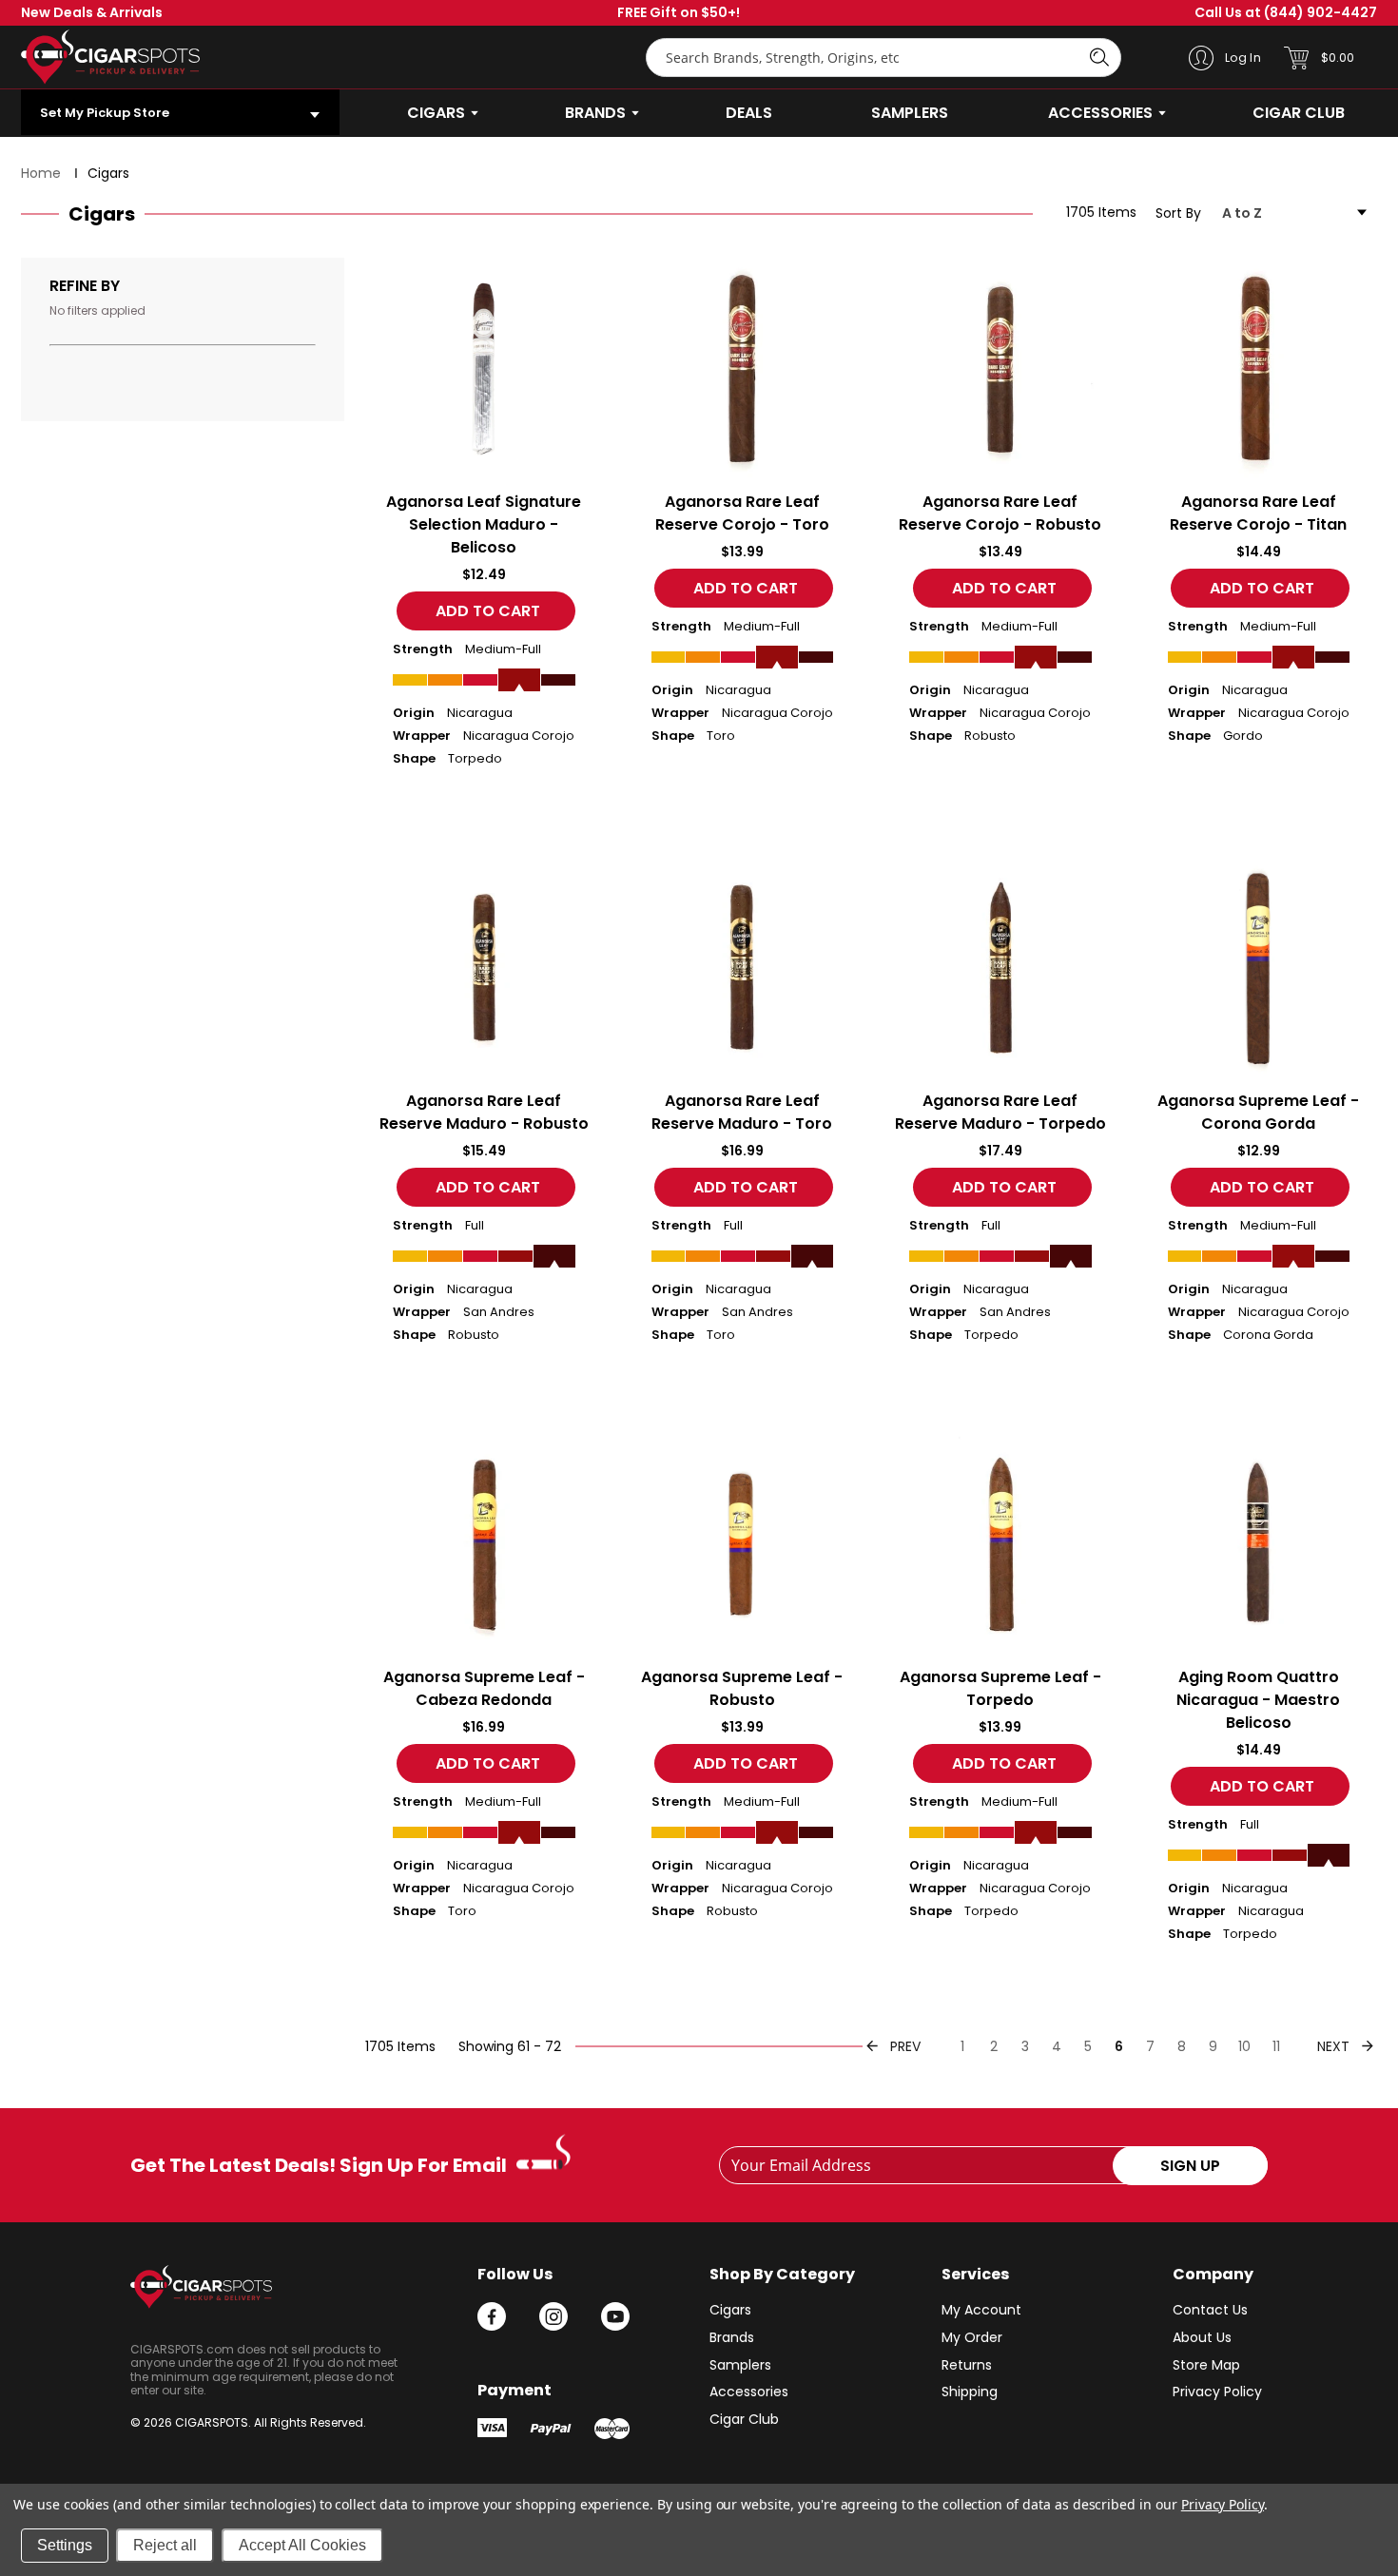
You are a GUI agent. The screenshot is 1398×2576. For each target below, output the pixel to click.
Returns (967, 2365)
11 (1276, 2046)
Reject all (165, 2545)
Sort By (1178, 213)
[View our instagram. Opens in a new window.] (553, 2316)
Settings (65, 2545)
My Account (981, 2310)
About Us (1202, 2337)
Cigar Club (744, 2419)
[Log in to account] (1201, 57)
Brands (732, 2337)
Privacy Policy (1217, 2392)
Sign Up (1190, 2166)
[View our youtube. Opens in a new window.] (615, 2316)
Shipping (970, 2392)
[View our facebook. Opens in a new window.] (492, 2316)
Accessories (749, 2392)
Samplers (740, 2365)
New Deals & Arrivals (92, 12)
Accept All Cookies (302, 2545)
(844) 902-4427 (1286, 12)
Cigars (730, 2310)
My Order (972, 2337)
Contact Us (1210, 2310)
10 (1244, 2046)
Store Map (1206, 2365)
